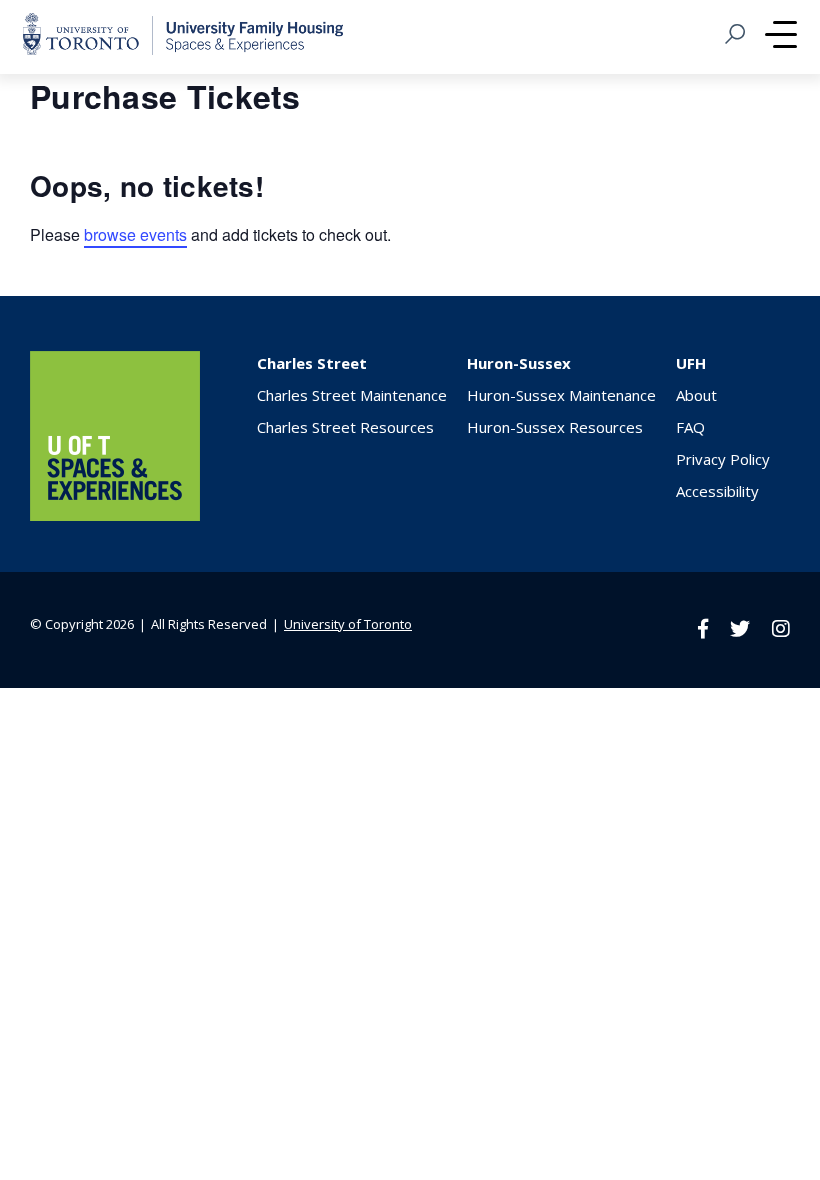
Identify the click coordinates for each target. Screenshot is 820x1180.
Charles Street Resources (345, 427)
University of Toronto (348, 624)
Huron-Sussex (519, 363)
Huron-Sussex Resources (555, 427)
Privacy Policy (723, 459)
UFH (691, 363)
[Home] (115, 515)
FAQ (690, 427)
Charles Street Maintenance (352, 395)
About (696, 395)
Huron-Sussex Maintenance (561, 395)
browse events (135, 234)
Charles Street (312, 363)
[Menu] (781, 37)
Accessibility (717, 491)
